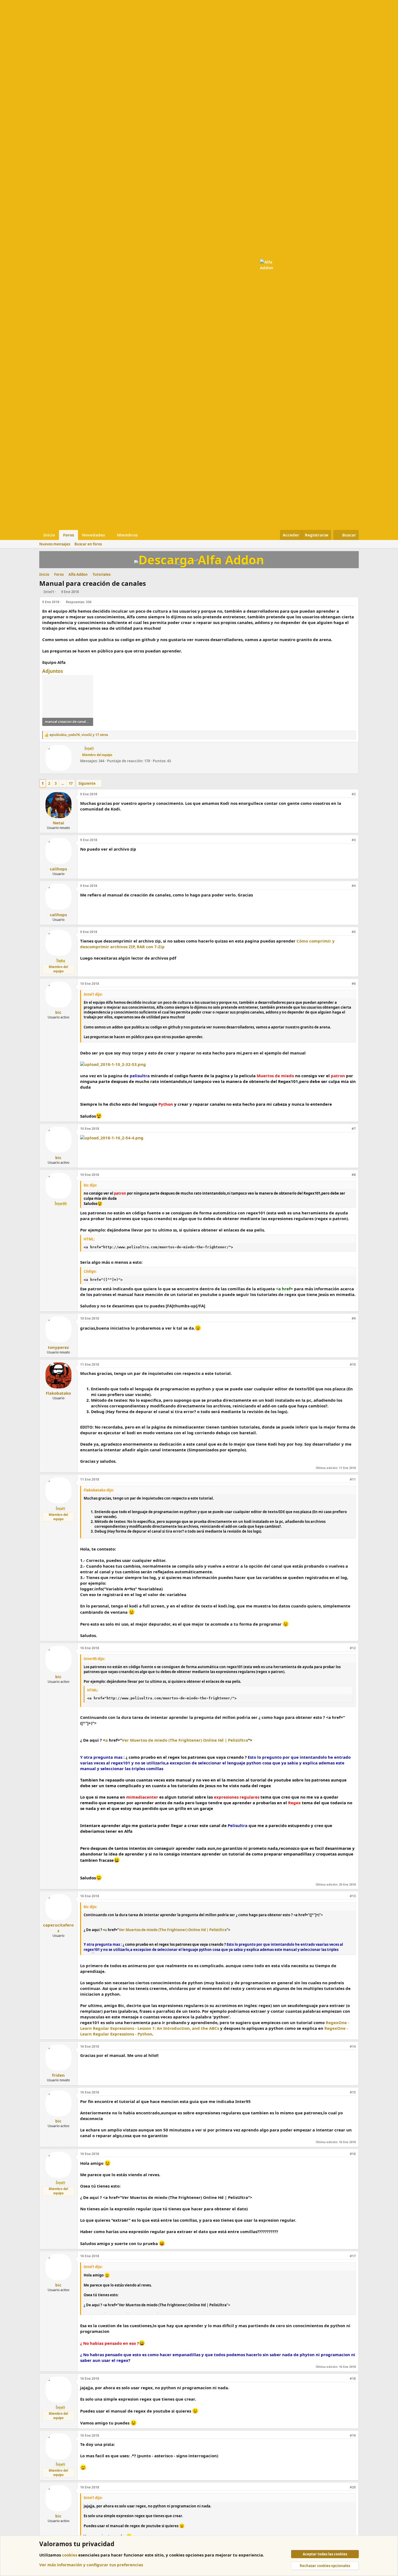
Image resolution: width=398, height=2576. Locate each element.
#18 (353, 2379)
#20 (353, 2487)
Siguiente (87, 783)
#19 (353, 2435)
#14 (353, 2046)
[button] (109, 535)
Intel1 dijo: (93, 994)
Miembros (127, 535)
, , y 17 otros (79, 735)
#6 (354, 984)
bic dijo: (90, 1185)
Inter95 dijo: (94, 1659)
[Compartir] (354, 602)
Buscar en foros (88, 544)
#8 (354, 1175)
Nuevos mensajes (55, 544)
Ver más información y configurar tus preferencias (91, 2565)
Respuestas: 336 (79, 602)
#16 (353, 2154)
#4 (354, 886)
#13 (353, 1896)
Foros (68, 535)
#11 (353, 1479)
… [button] (63, 783)
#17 (353, 2256)
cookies (70, 2555)
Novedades (93, 535)
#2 (354, 794)
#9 (354, 1318)
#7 (354, 1129)
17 (71, 783)
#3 (354, 840)
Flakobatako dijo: (99, 1490)
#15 (353, 2092)
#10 (353, 1364)
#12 (353, 1648)
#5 (354, 932)
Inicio (49, 535)
